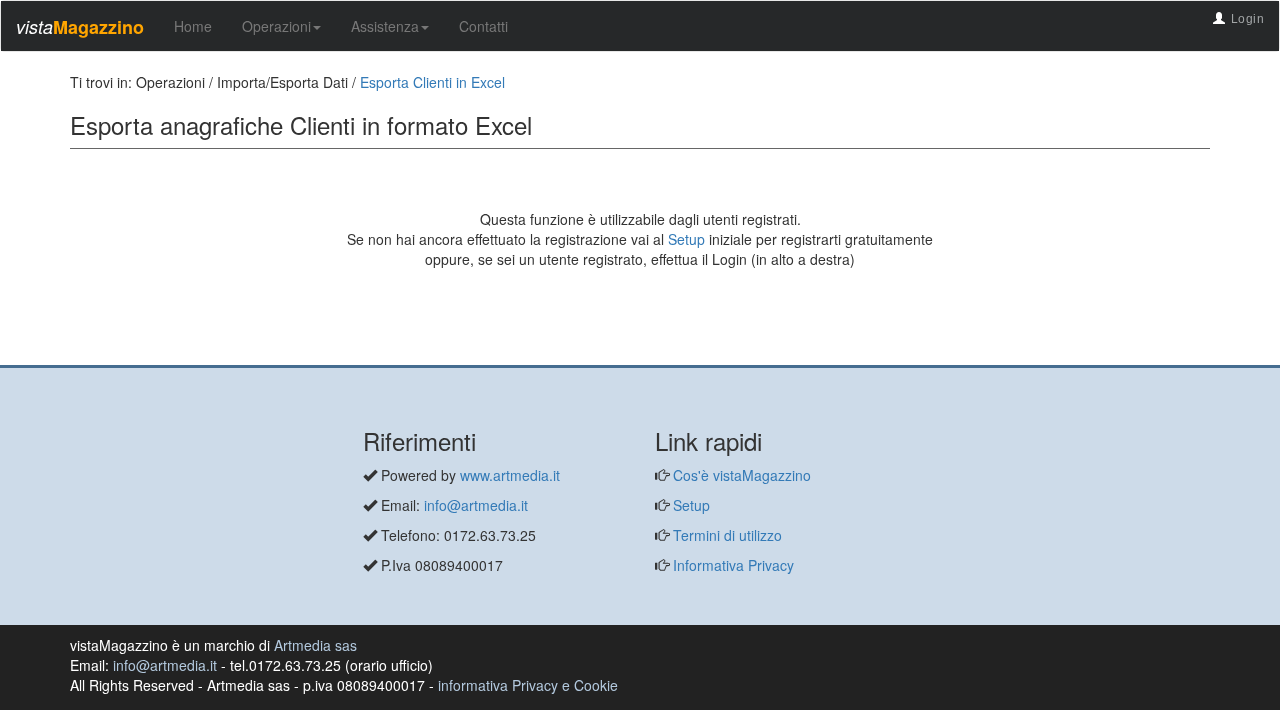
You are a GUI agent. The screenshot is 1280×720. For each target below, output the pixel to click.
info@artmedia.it (476, 505)
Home (193, 26)
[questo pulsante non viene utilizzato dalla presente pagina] (85, 355)
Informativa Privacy (731, 565)
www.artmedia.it (510, 475)
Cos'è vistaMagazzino (740, 475)
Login (1248, 19)
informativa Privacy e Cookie (528, 685)
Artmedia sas (315, 645)
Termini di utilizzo (725, 535)
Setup (686, 239)
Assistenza (385, 26)
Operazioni (276, 26)
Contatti (483, 26)
